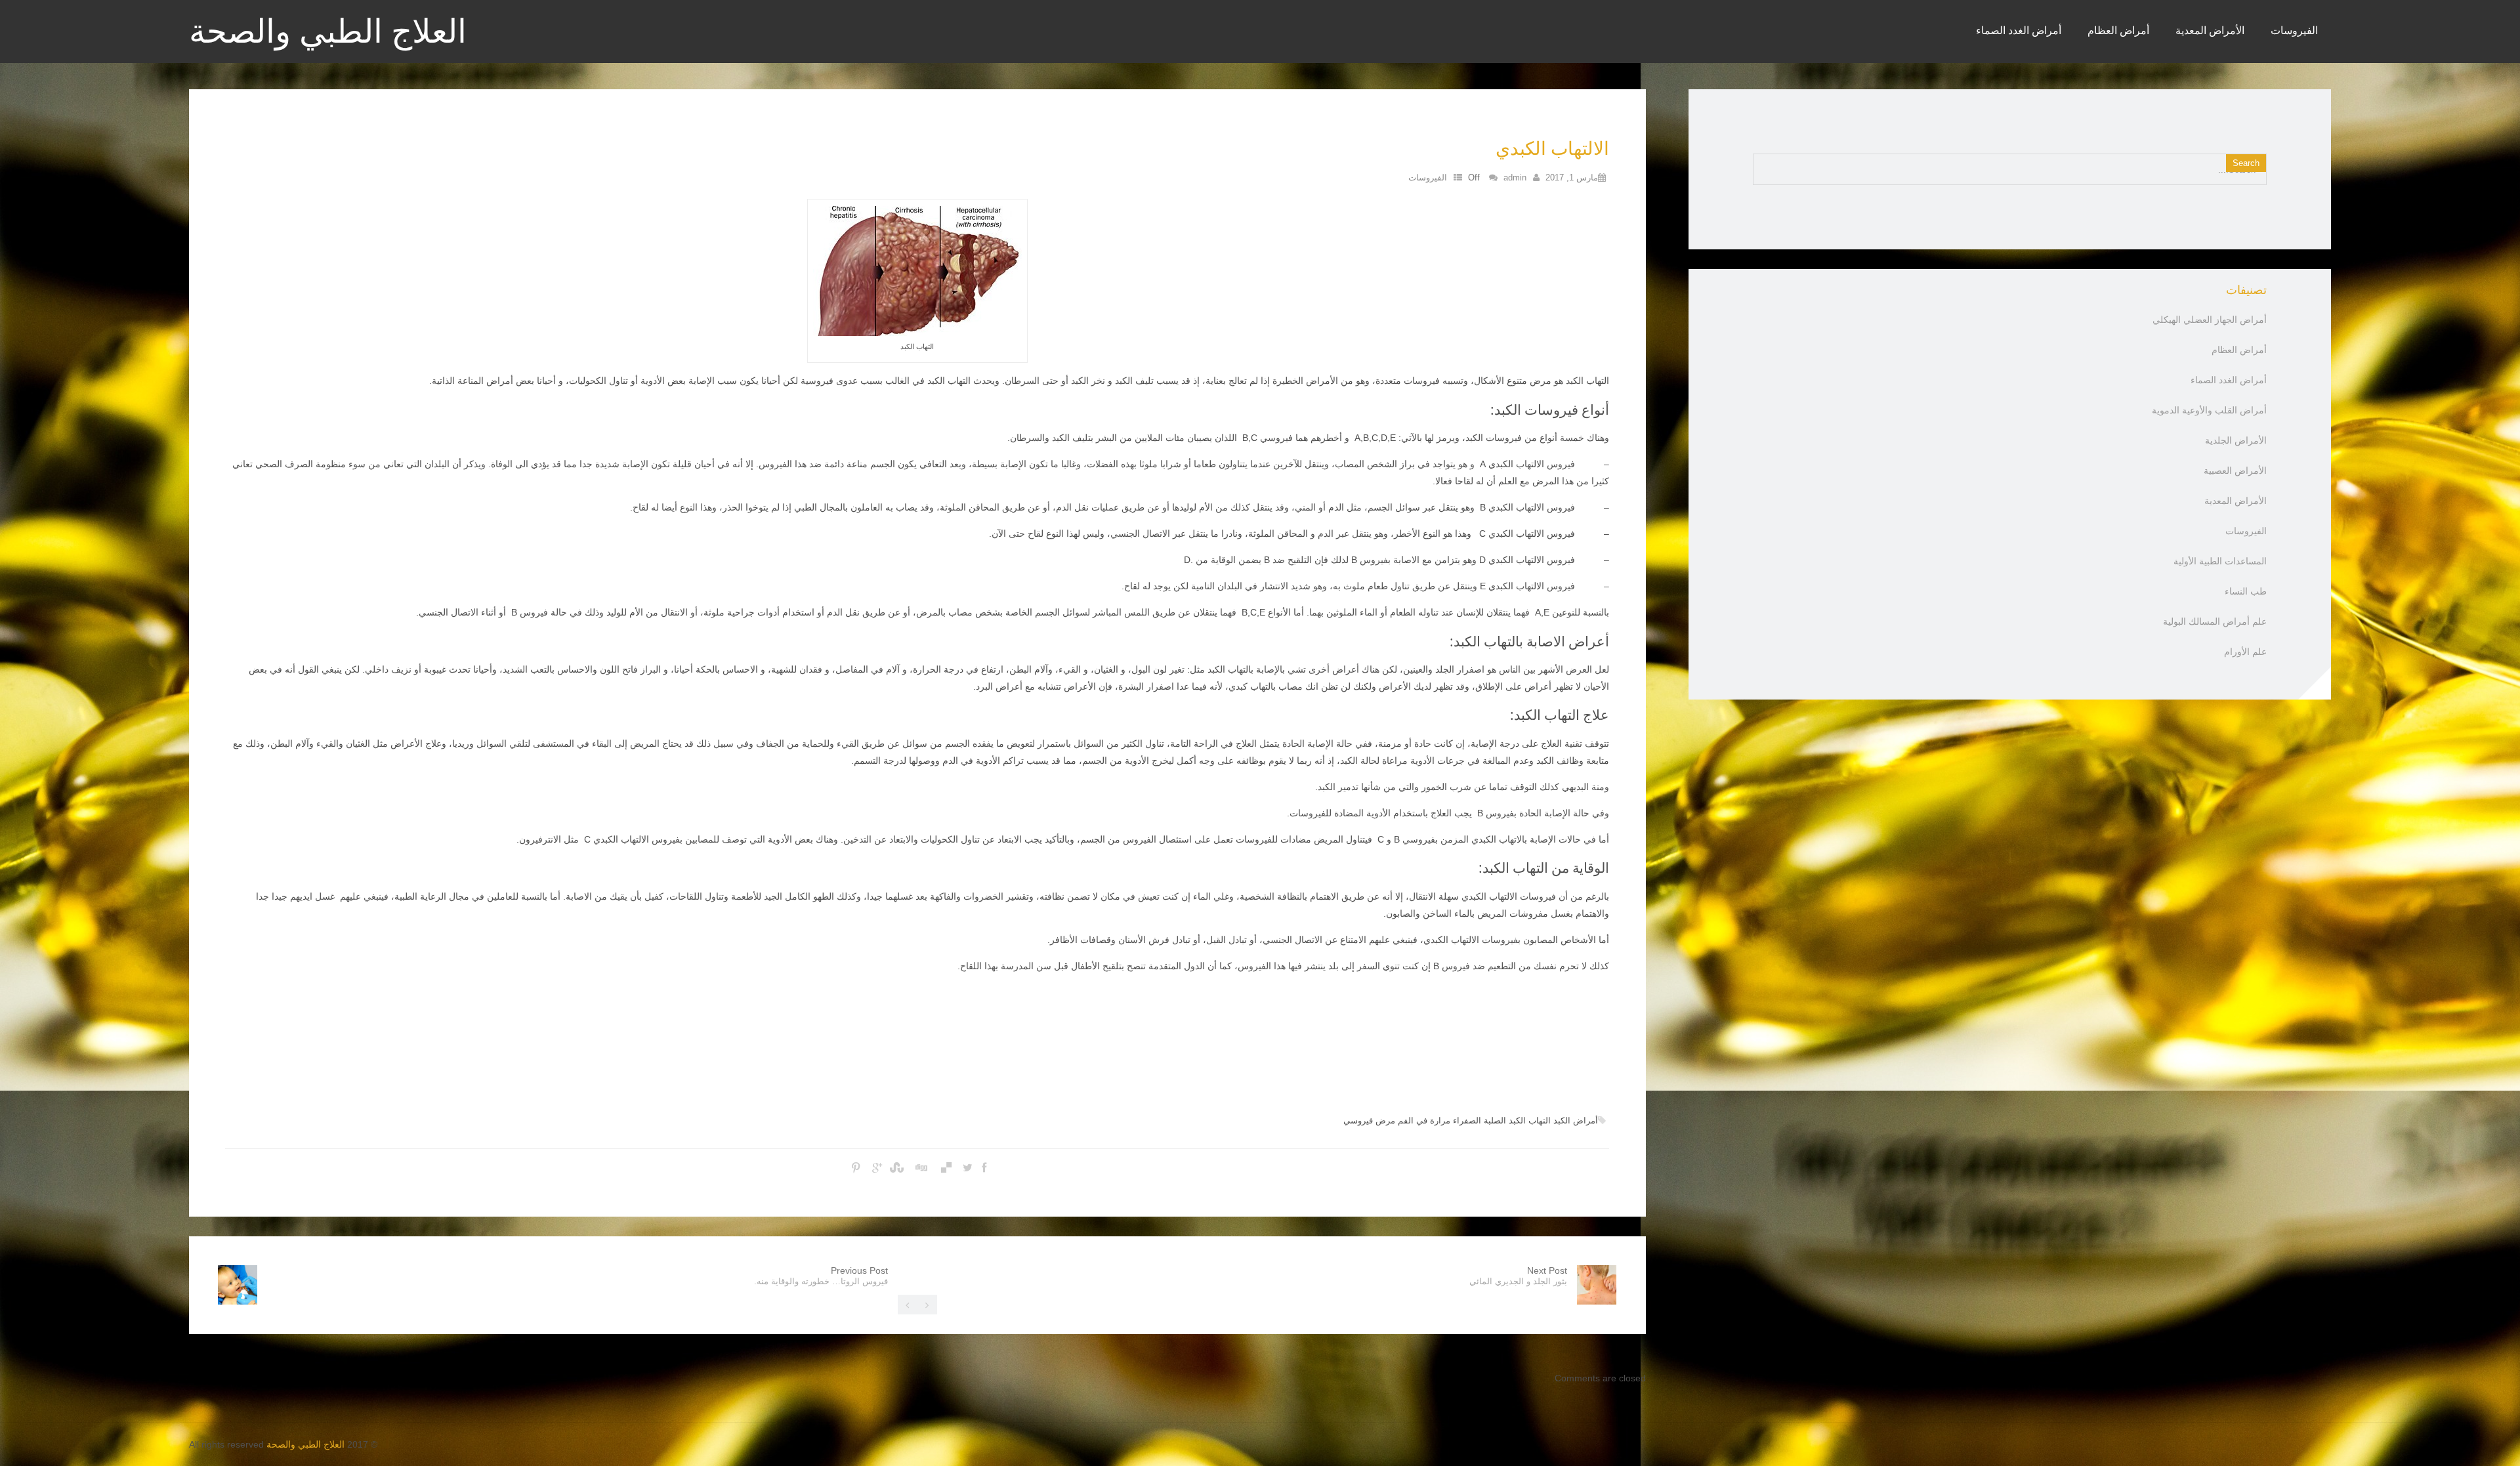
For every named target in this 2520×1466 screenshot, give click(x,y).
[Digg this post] (922, 1168)
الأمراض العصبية (2235, 471)
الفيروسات (2294, 30)
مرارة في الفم (1424, 1120)
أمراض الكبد (1576, 1120)
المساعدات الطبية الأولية (2220, 561)
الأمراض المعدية (2210, 30)
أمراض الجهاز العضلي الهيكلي (2210, 320)
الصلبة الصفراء (1480, 1120)
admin (1515, 178)
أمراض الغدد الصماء (2019, 30)
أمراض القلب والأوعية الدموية (2209, 410)
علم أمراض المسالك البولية (2215, 621)
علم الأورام (2245, 652)
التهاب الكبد (1530, 1120)
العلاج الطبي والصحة (328, 33)
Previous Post (821, 1276)
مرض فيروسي (1369, 1120)
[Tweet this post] (968, 1168)
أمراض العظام (2118, 30)
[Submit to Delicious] (946, 1168)
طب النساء (2246, 591)
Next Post (1518, 1276)
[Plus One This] (877, 1168)
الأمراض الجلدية (2236, 440)
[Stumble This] (898, 1168)
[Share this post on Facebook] (984, 1168)
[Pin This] (856, 1168)
